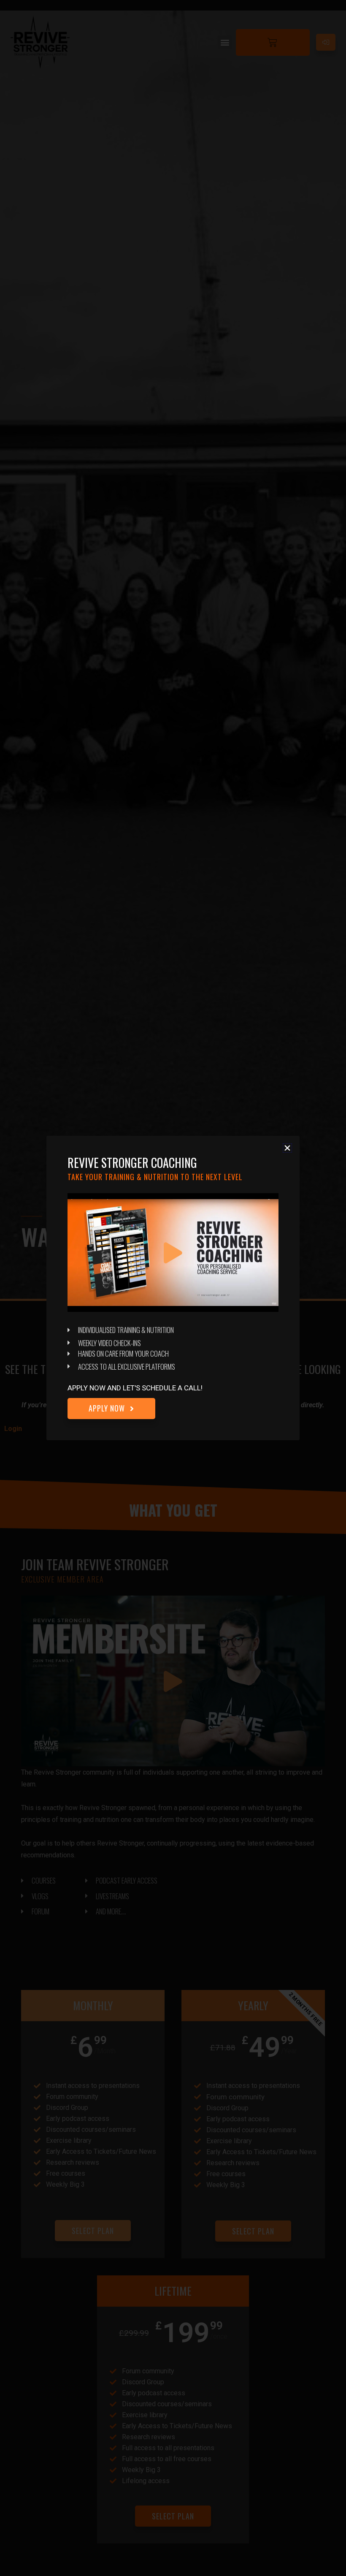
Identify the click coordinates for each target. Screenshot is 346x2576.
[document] (173, 1288)
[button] (287, 1148)
